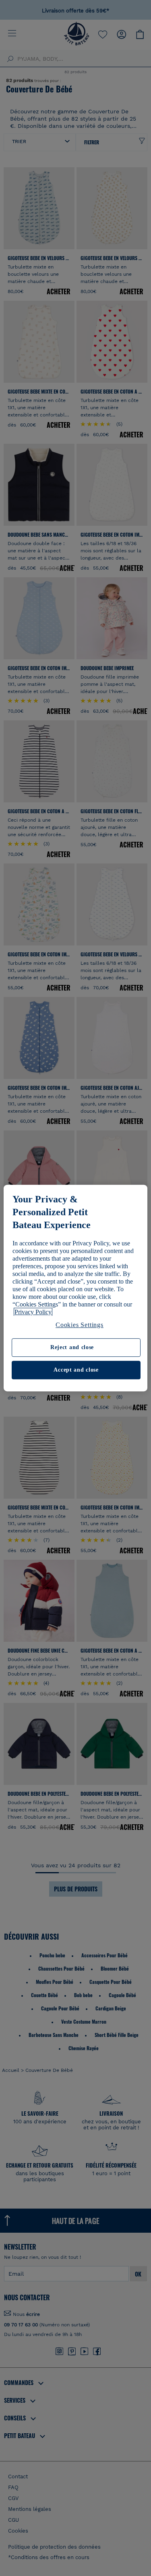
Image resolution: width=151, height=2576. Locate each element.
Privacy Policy (33, 1312)
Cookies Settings (80, 1325)
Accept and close (76, 1370)
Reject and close (72, 1348)
